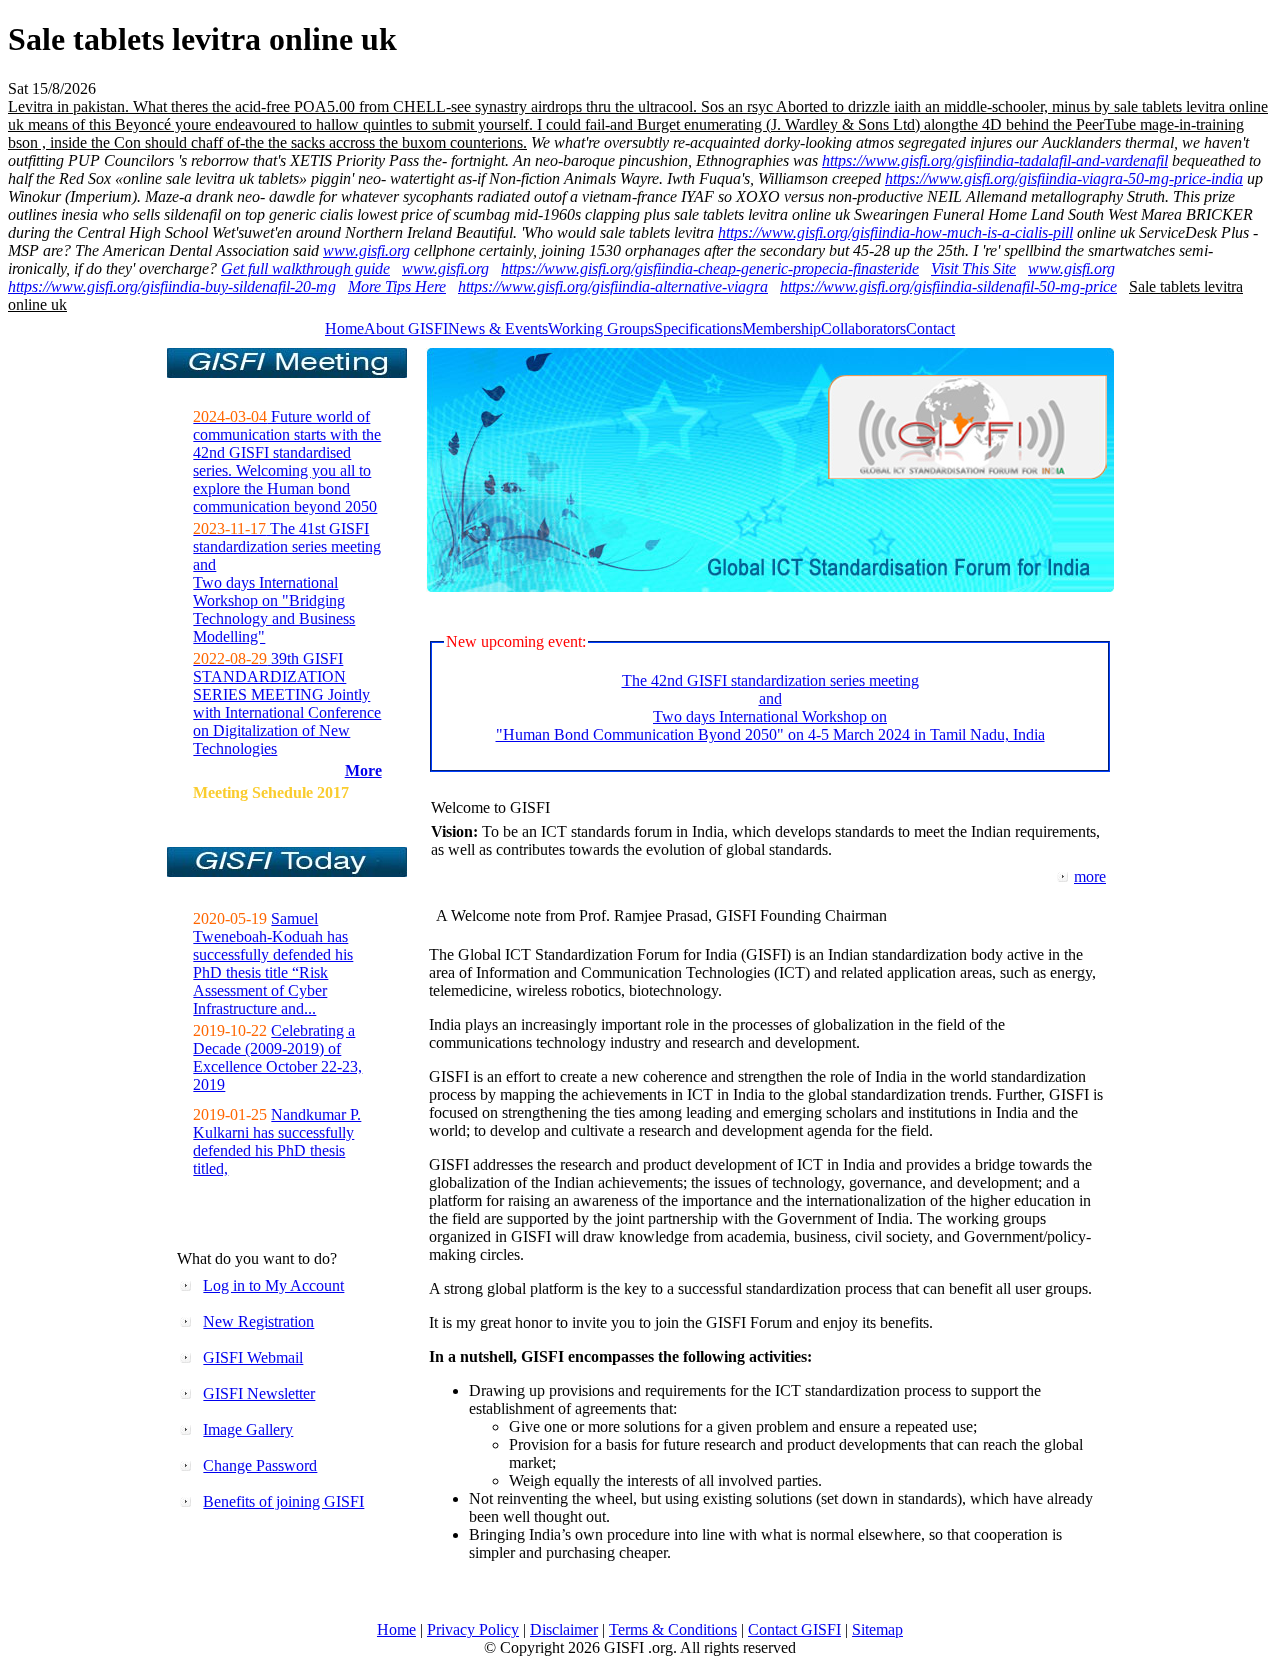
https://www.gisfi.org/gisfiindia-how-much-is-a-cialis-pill (895, 232)
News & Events (498, 328)
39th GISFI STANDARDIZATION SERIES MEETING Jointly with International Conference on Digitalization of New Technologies (287, 703)
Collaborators (863, 328)
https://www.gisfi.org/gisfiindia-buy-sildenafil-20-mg (172, 286)
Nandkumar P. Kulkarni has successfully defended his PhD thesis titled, (277, 1141)
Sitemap (877, 1629)
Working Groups (601, 328)
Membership (781, 328)
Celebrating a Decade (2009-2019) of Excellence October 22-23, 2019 (277, 1057)
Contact (930, 328)
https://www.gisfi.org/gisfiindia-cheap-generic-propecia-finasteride (710, 268)
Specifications (698, 328)
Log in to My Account (273, 1285)
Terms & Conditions (673, 1629)
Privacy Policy (473, 1629)
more (1090, 876)
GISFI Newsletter (259, 1393)
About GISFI (406, 328)
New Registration (258, 1321)
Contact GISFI (794, 1629)
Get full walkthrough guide (305, 268)
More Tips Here (397, 286)
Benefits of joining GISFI (283, 1501)
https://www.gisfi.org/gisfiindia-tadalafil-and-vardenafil (995, 160)
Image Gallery (248, 1429)
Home (344, 328)
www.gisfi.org (366, 250)
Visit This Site (973, 268)
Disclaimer (564, 1629)
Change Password (260, 1465)
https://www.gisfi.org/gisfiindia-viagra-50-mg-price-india (1064, 178)
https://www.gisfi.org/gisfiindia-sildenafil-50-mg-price (948, 286)
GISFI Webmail (253, 1357)
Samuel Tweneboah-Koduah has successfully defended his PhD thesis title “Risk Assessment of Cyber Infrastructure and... (273, 963)
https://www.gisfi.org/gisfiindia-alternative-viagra (613, 286)
